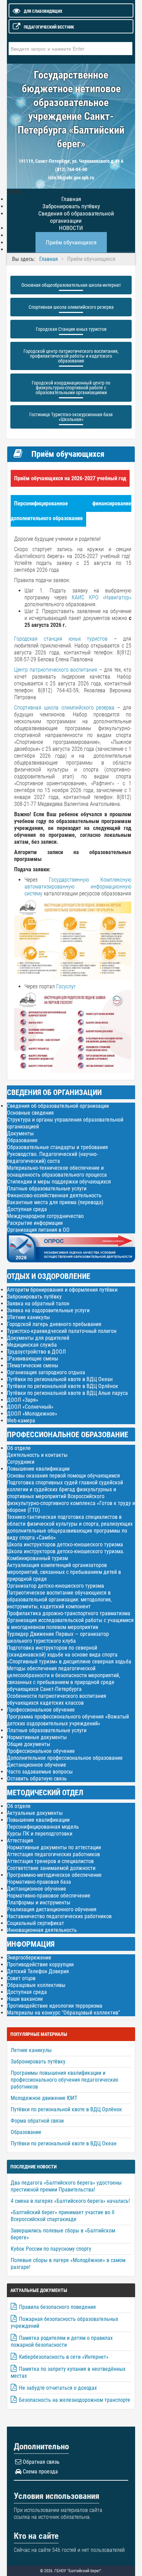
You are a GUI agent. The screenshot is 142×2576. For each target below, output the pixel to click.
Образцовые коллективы (36, 1985)
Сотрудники (21, 1462)
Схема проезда (40, 2472)
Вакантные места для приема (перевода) (55, 1202)
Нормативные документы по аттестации (54, 1847)
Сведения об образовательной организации (76, 217)
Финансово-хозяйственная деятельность (54, 1195)
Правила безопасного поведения (57, 2307)
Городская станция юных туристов (61, 639)
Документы (20, 1133)
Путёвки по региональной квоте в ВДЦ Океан (60, 1379)
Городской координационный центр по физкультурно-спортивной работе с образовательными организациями (71, 388)
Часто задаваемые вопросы (40, 1772)
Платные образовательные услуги (47, 1189)
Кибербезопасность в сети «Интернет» (64, 2357)
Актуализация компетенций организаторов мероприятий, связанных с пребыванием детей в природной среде (64, 1572)
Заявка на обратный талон (38, 1303)
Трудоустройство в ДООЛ (36, 1352)
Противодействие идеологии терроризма (55, 2006)
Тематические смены (34, 1366)
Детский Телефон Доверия (38, 1971)
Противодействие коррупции (40, 1964)
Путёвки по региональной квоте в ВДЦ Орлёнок (63, 1386)
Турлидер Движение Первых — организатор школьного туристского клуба (58, 1637)
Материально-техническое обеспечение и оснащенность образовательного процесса (57, 1171)
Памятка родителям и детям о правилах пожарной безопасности (62, 2341)
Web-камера (21, 1421)
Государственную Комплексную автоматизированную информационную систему (78, 887)
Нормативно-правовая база (39, 1882)
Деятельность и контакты (37, 1455)
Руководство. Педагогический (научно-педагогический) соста (52, 1158)
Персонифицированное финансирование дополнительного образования (71, 511)
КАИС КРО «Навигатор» (102, 597)
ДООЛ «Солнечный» (30, 1407)
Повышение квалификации (38, 1469)
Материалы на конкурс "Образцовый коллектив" (63, 2013)
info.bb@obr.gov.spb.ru (71, 178)
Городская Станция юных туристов (71, 329)
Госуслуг (66, 986)
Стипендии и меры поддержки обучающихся (59, 1182)
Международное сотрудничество (45, 1216)
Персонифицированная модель (43, 1827)
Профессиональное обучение (41, 1710)
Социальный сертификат (35, 1923)
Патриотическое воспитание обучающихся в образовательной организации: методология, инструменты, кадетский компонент (59, 1600)
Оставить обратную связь (37, 1779)
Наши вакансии (25, 1999)
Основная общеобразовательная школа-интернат (71, 285)
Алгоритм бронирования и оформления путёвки (62, 1290)
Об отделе (19, 1448)
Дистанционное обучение (37, 1765)
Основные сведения (30, 1113)
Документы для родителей (38, 1338)
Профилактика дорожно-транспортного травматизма (69, 1613)
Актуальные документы (35, 1813)
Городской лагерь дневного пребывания (54, 1324)
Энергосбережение (29, 1958)
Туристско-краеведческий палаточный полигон (62, 1331)
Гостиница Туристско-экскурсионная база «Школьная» (71, 417)
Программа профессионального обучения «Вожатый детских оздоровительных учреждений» (68, 1720)
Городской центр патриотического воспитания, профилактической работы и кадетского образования (71, 356)
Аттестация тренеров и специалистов (50, 1861)
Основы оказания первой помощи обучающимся (63, 1476)
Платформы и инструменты (39, 1902)
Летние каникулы (29, 1317)
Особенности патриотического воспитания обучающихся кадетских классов (57, 1699)
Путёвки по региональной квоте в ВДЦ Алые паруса (67, 1393)
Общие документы (29, 1744)
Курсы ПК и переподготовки (40, 1834)
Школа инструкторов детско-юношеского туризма (65, 1544)
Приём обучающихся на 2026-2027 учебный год (70, 478)
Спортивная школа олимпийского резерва (71, 307)
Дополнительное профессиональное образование (65, 1758)
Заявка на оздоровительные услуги (48, 1310)
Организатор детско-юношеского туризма (55, 1586)
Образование (22, 1140)
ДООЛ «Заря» (23, 1400)
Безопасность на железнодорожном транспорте (75, 2400)
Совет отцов (21, 1978)
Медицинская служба (32, 1345)
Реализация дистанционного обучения (52, 1909)
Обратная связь (41, 2462)
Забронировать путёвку (34, 1297)
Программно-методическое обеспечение (54, 1875)
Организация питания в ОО (38, 1230)
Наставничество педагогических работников (59, 1916)
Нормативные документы (37, 1737)
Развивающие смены (34, 1359)
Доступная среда (27, 1209)
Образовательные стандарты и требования (57, 1147)
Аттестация (20, 1841)
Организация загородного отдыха (46, 1372)
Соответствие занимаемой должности (51, 1868)
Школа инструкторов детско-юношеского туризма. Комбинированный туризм (66, 1555)
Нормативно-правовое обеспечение (49, 1896)
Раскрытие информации (35, 1223)
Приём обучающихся (71, 242)
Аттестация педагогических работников (53, 1854)
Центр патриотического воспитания (56, 670)
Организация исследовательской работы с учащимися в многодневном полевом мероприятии (70, 1624)
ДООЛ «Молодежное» (32, 1414)
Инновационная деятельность (42, 1930)
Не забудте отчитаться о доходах (58, 2388)
